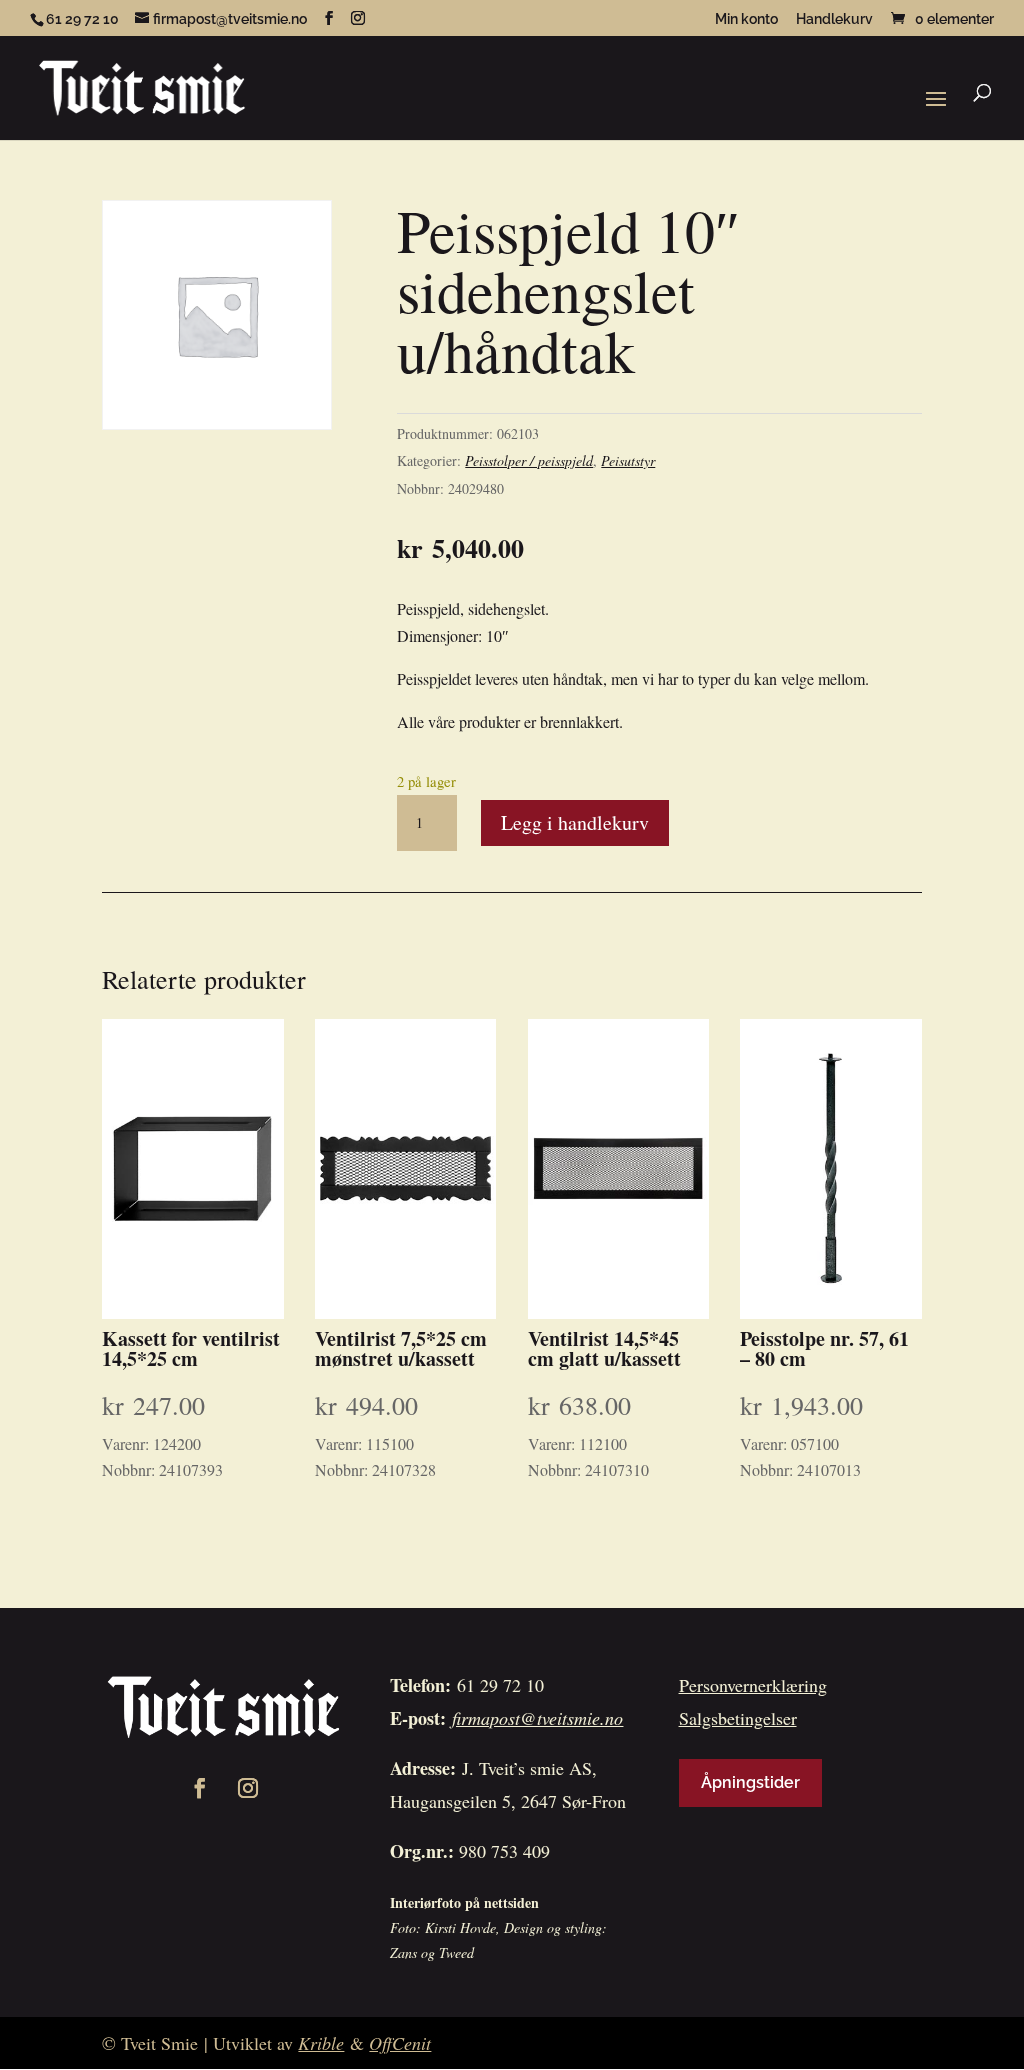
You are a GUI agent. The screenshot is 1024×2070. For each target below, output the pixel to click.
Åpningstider (750, 1782)
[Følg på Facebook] (200, 1788)
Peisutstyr (628, 460)
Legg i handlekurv (575, 822)
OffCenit (400, 2043)
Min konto (746, 19)
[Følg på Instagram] (248, 1788)
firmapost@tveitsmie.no (537, 1718)
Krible (321, 2043)
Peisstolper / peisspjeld (529, 460)
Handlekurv (834, 19)
